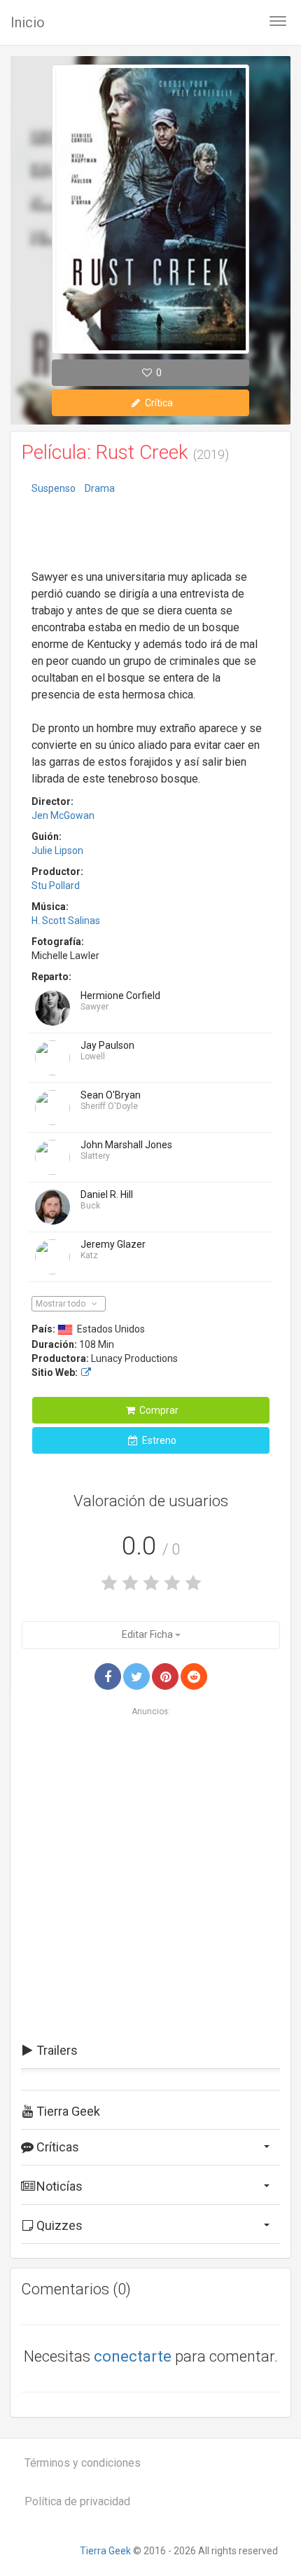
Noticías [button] (58, 2186)
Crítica (158, 403)
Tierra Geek (105, 2551)
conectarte (133, 2356)
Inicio (28, 22)
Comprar (158, 1410)
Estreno (158, 1440)
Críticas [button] (56, 2147)
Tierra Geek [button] (67, 2111)
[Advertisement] (150, 534)
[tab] (150, 2051)
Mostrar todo (62, 1304)
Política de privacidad (77, 2501)
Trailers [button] (56, 2050)
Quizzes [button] (58, 2225)
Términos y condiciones (83, 2463)
